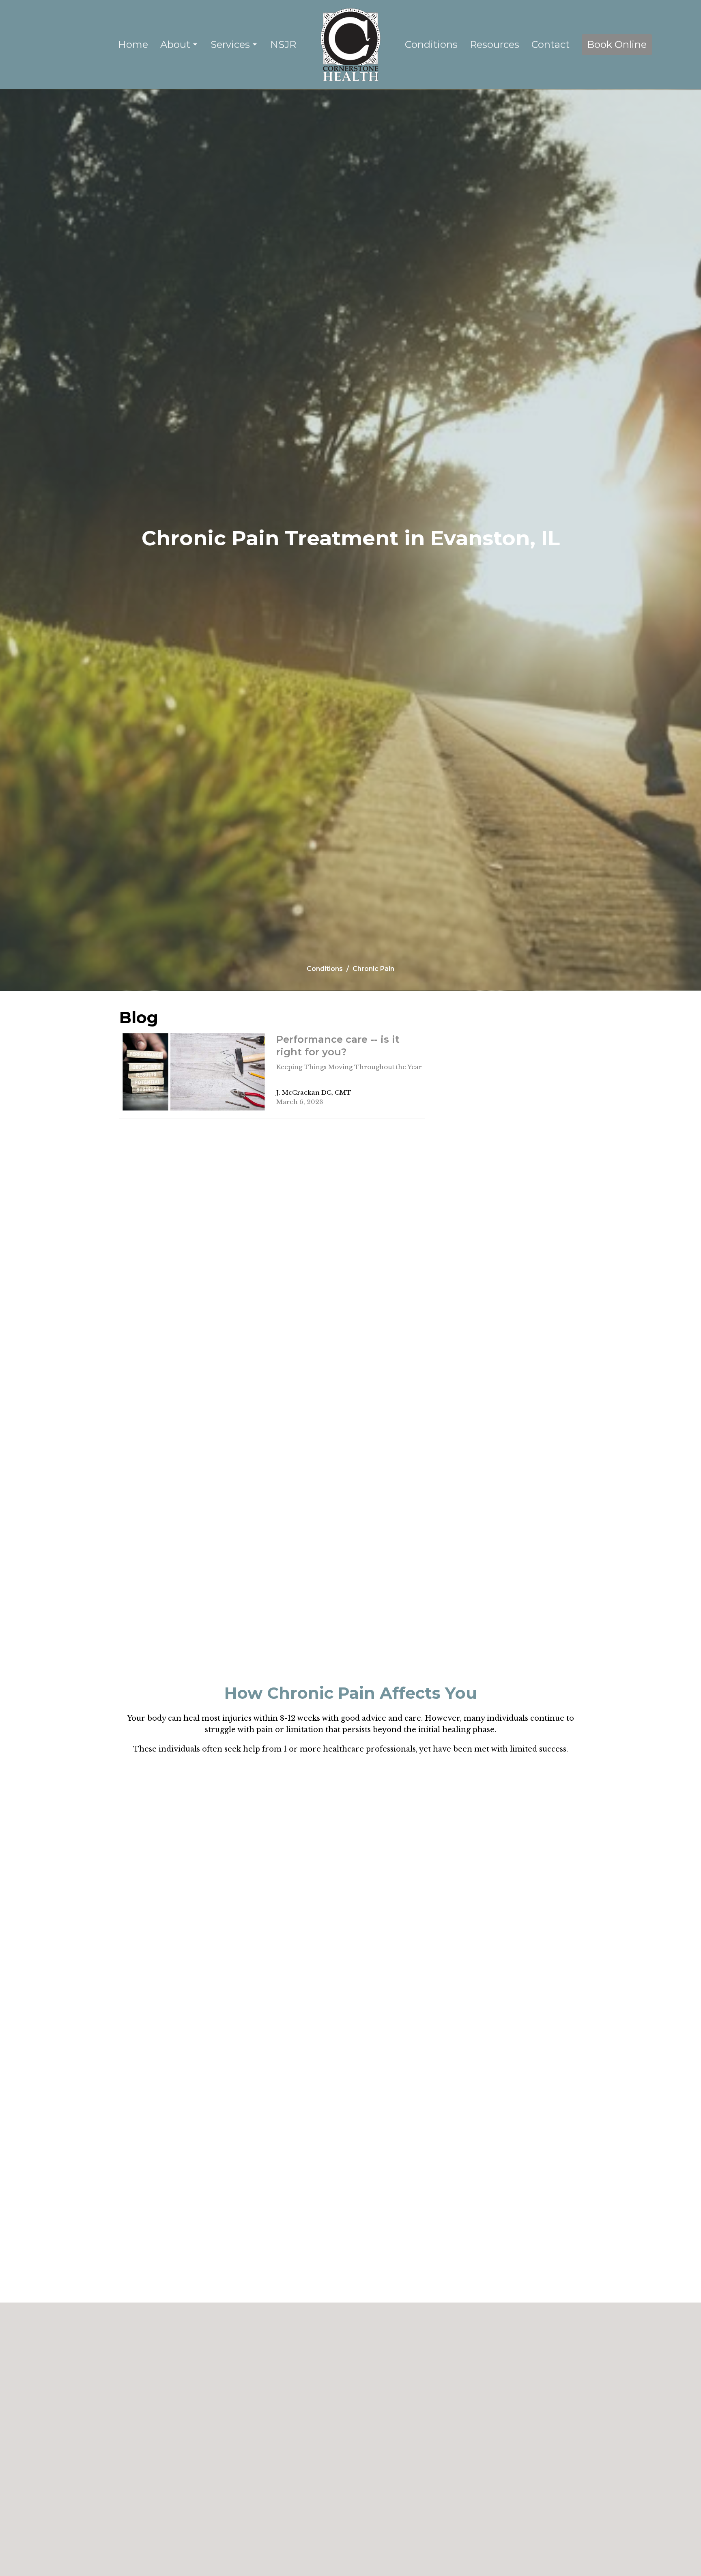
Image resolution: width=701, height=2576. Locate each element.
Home (133, 44)
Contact (550, 44)
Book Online (617, 44)
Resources (495, 44)
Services (230, 44)
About (175, 44)
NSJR (283, 44)
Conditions (431, 44)
